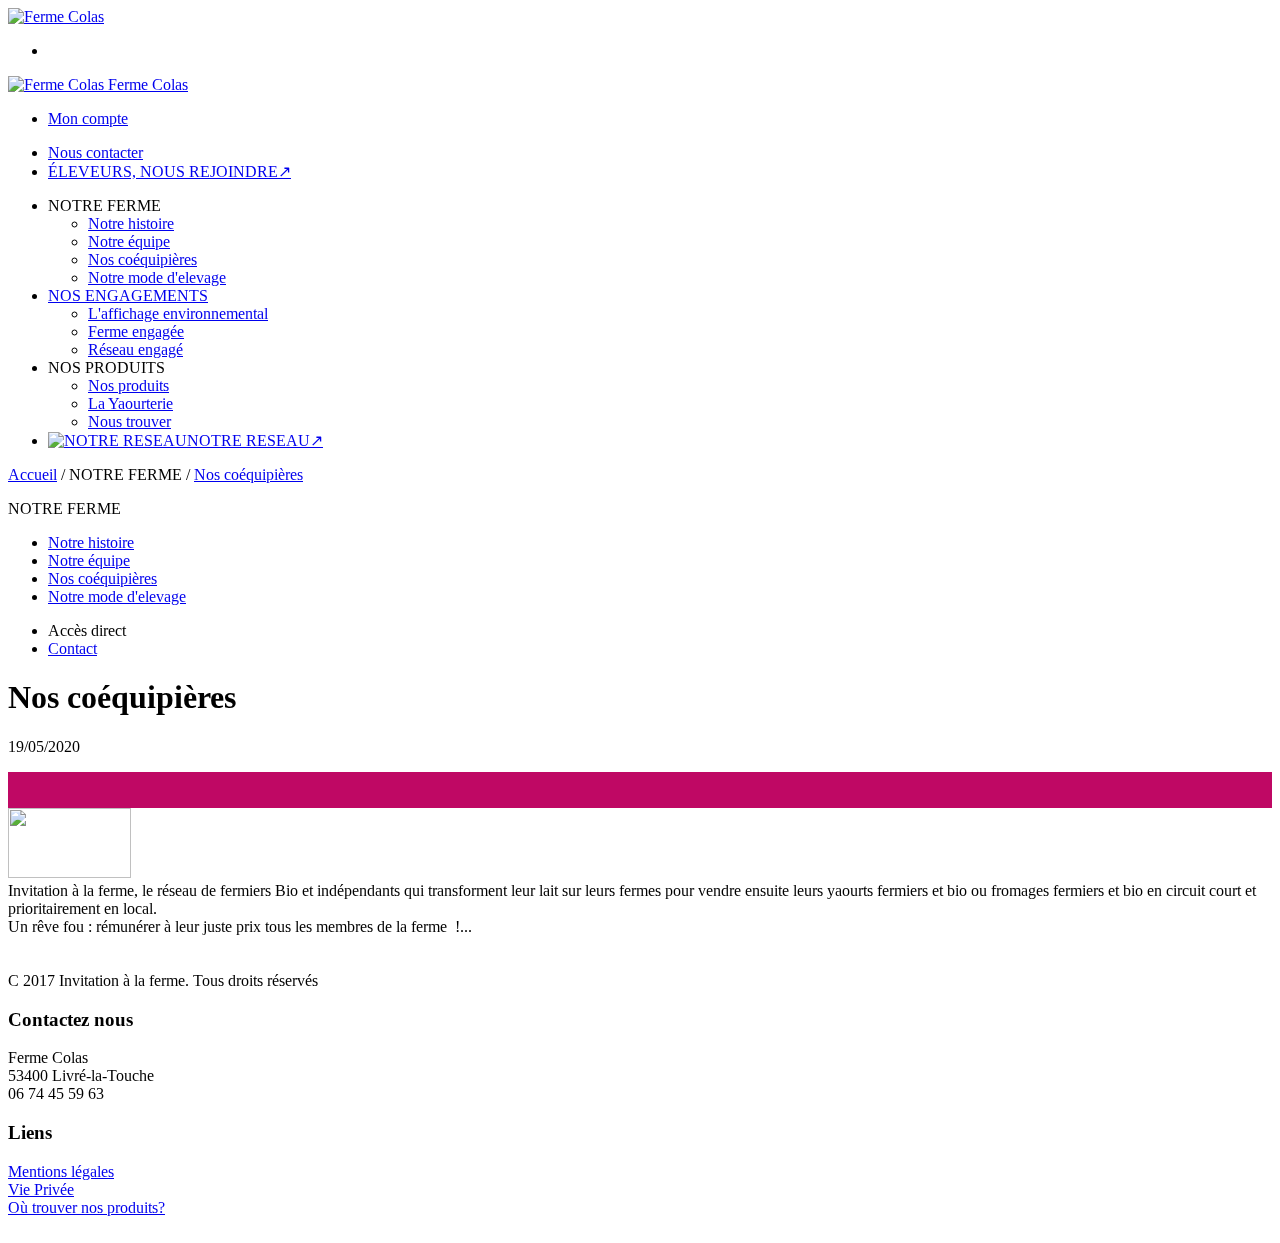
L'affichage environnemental (178, 313)
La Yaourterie (130, 403)
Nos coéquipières (142, 259)
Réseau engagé (135, 349)
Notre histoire (131, 223)
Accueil (32, 474)
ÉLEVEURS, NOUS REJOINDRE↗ (169, 171)
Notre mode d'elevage (157, 277)
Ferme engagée (136, 331)
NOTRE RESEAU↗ (255, 440)
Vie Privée (41, 1189)
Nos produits (128, 385)
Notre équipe (129, 241)
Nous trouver (129, 421)
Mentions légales (61, 1171)
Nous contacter (95, 152)
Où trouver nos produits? (86, 1207)
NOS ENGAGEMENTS (128, 295)
